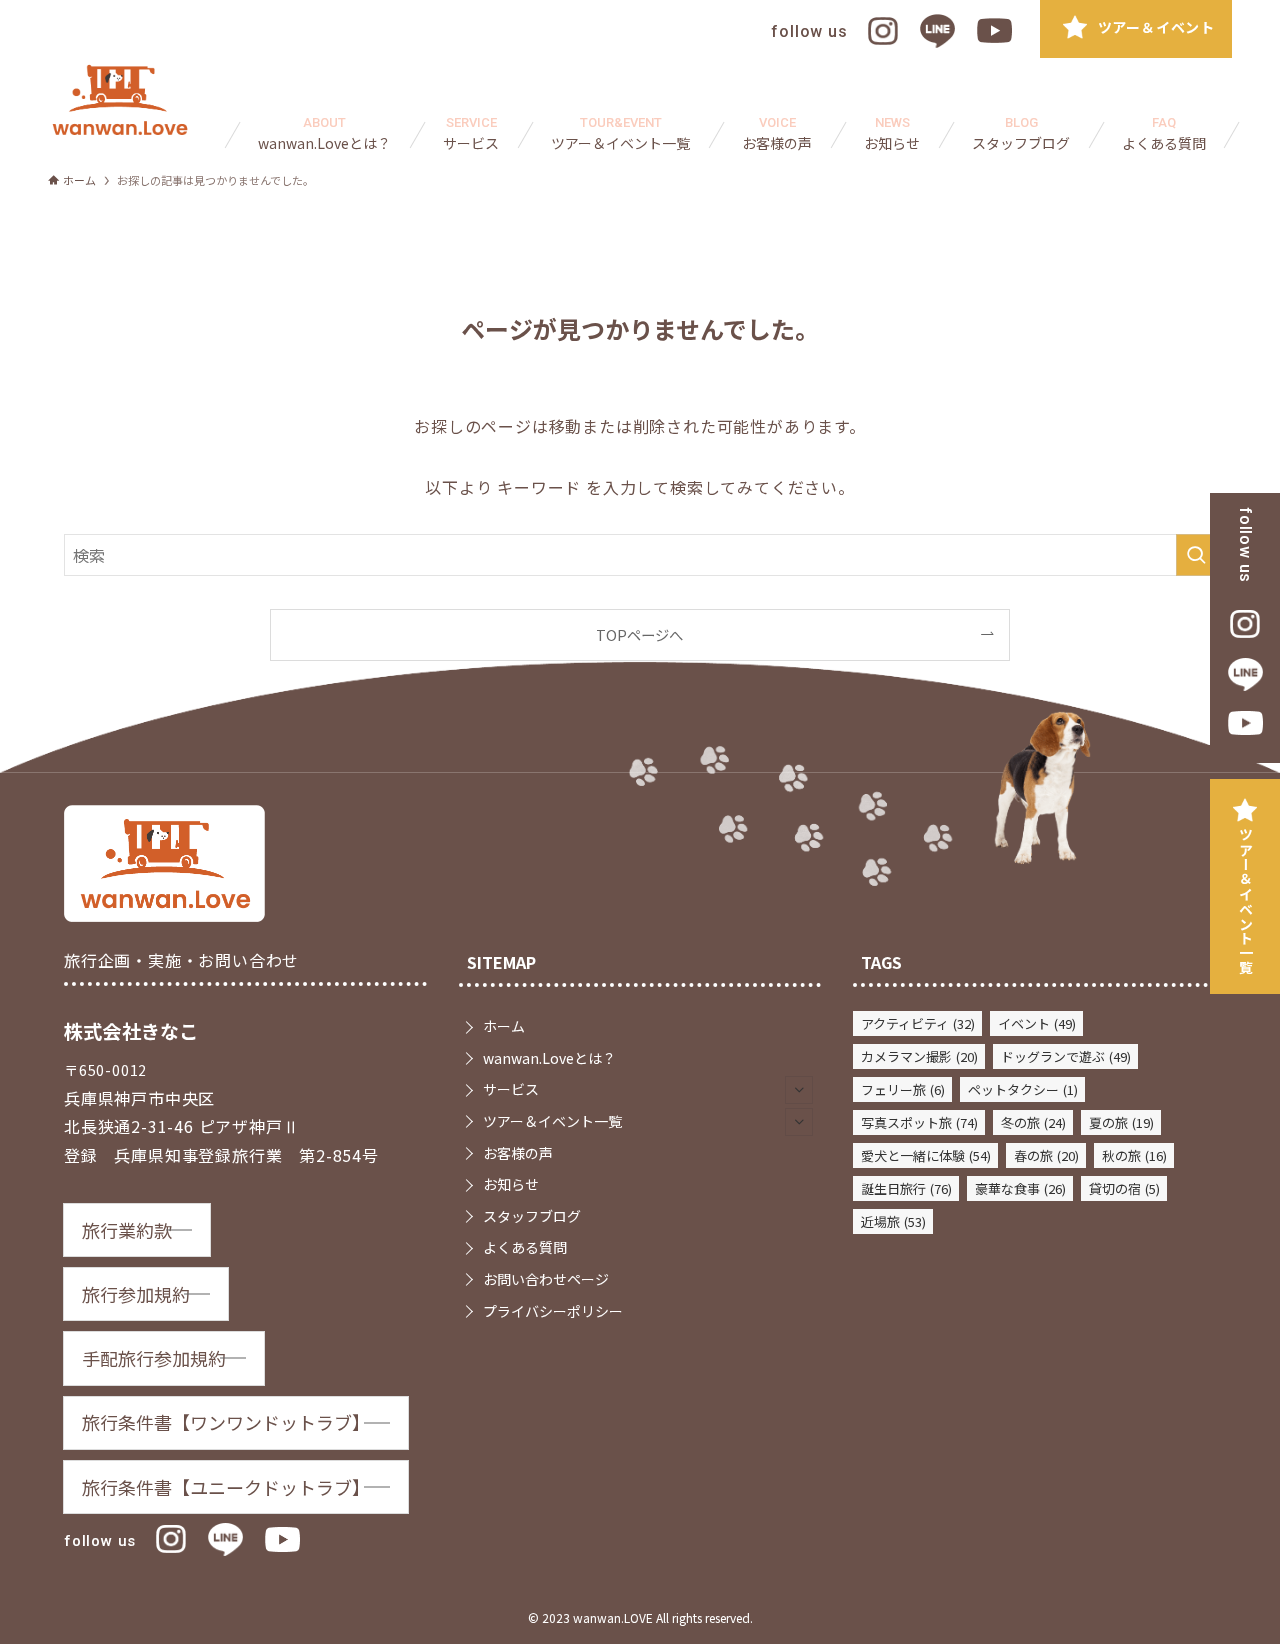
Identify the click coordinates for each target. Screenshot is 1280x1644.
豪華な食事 (1020, 1188)
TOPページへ (639, 634)
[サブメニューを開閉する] (799, 1090)
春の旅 (1046, 1155)
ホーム (504, 1026)
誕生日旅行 (906, 1188)
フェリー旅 (903, 1089)
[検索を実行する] (1196, 555)
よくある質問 (525, 1247)
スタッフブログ (532, 1216)
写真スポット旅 (919, 1122)
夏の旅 (1121, 1122)
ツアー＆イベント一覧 (1246, 901)
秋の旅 (1134, 1155)
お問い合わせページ (546, 1279)
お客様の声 (518, 1153)
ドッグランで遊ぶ (1066, 1056)
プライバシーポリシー (553, 1311)
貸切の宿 (1124, 1188)
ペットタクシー (1023, 1089)
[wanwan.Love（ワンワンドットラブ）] (120, 100)
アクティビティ (918, 1023)
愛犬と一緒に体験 (926, 1155)
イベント (1037, 1023)
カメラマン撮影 (919, 1056)
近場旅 (893, 1221)
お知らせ (511, 1184)
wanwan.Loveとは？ (549, 1058)
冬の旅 (1033, 1122)
